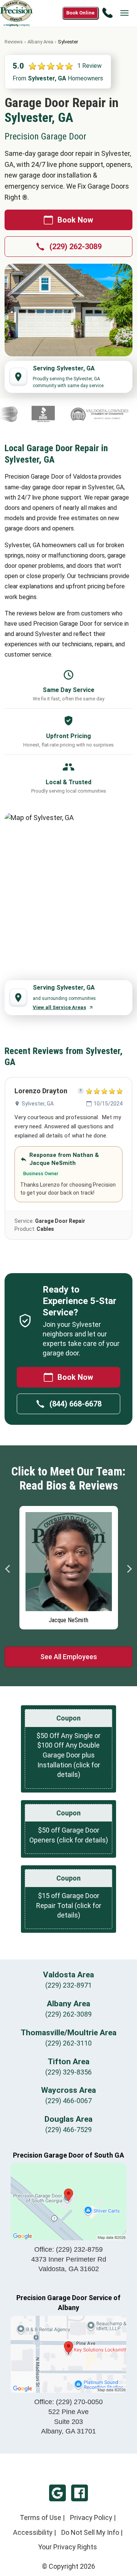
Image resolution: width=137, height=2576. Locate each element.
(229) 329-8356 (68, 2072)
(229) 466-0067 (68, 2101)
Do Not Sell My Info (90, 2532)
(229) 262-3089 (76, 247)
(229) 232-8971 (68, 1985)
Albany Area (40, 42)
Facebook (80, 2493)
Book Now (75, 220)
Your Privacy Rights (68, 2547)
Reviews (14, 42)
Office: (68, 2249)
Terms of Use (41, 2518)
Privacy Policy (91, 2518)
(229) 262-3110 (68, 2043)
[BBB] (28, 414)
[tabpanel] (53, 1566)
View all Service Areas (59, 1007)
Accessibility (33, 2532)
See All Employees (69, 1657)
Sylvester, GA (38, 1104)
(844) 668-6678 (76, 1404)
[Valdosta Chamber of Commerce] (85, 414)
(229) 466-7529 (68, 2130)
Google (57, 2493)
